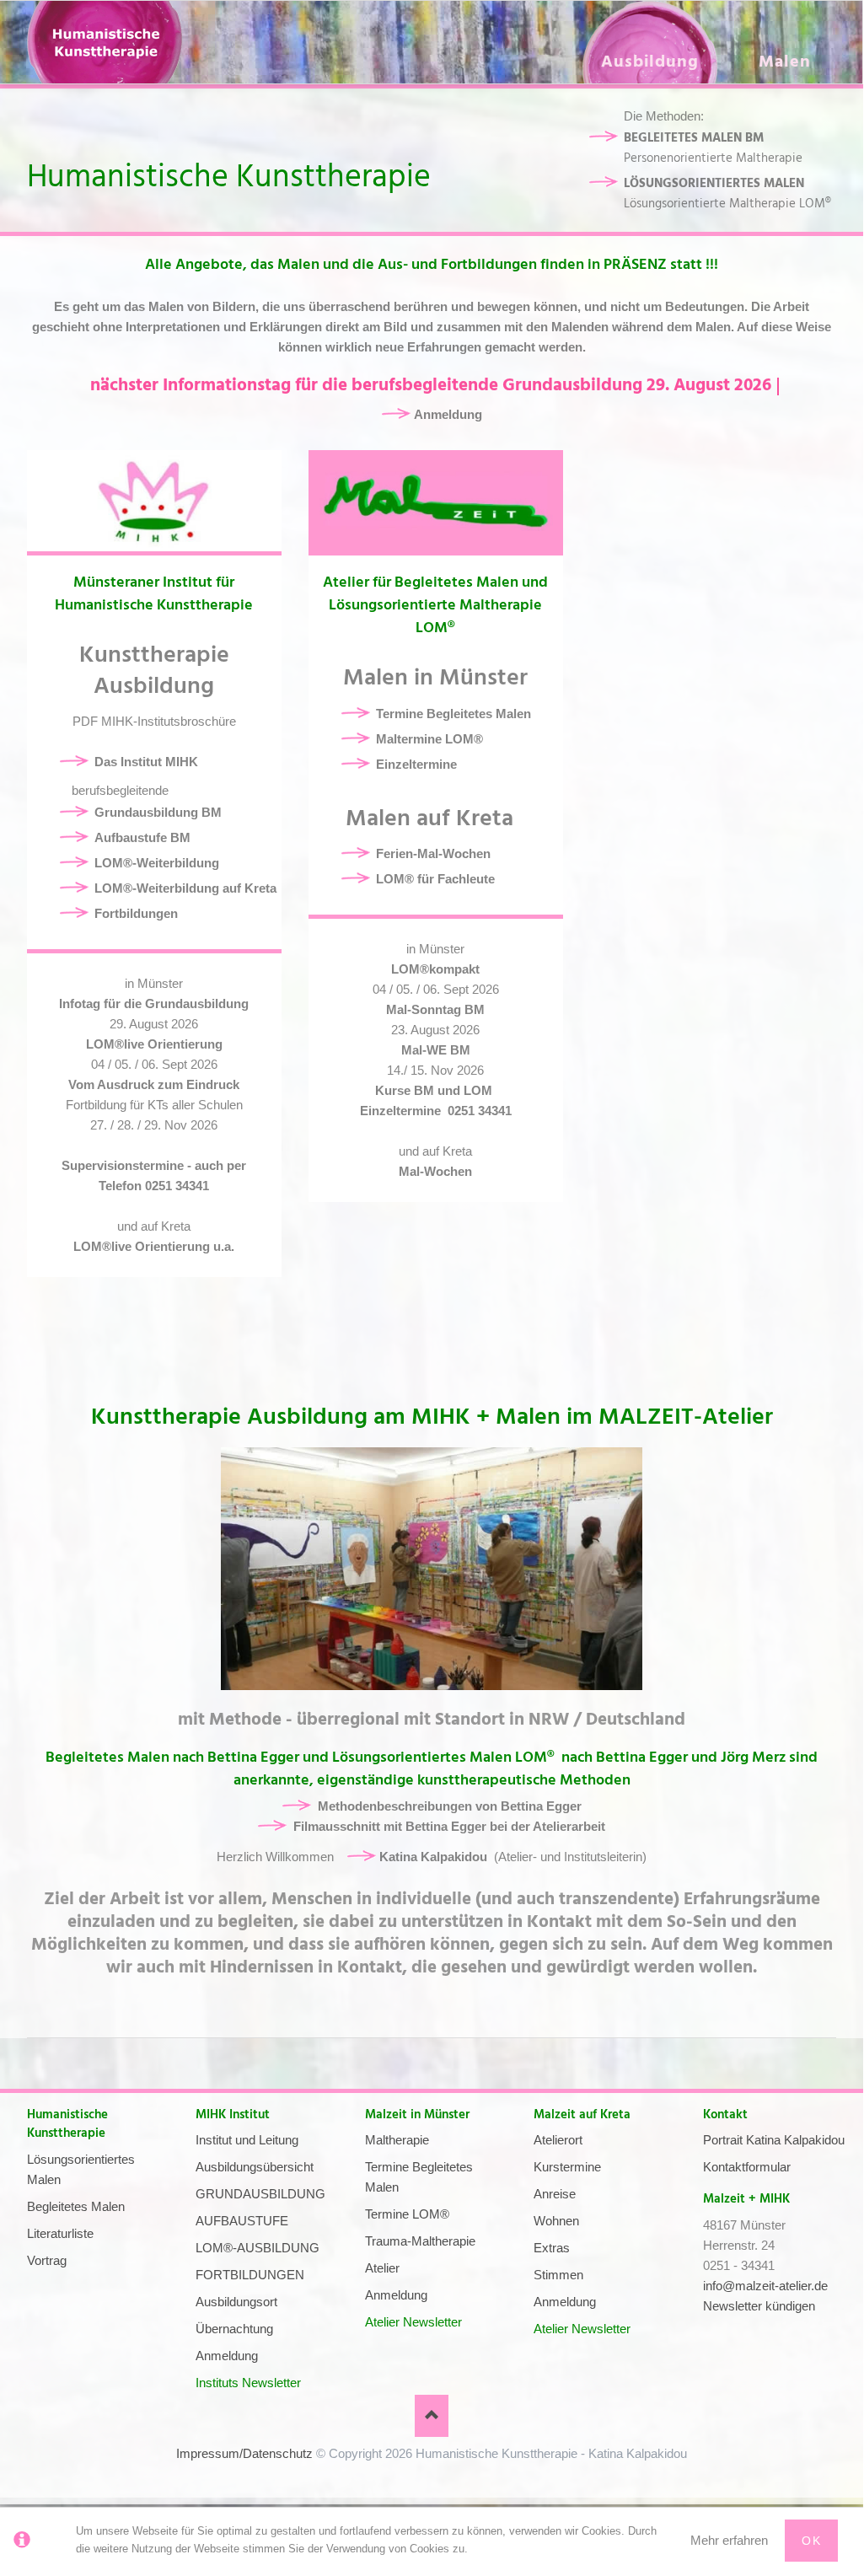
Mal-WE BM (436, 1050)
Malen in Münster (435, 678)
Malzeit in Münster (417, 2114)
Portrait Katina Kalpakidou (774, 2140)
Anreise (555, 2194)
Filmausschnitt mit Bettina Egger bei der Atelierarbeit (449, 1826)
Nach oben (432, 2416)
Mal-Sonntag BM (435, 1009)
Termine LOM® (407, 2214)
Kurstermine (567, 2167)
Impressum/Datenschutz (244, 2453)
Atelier (382, 2268)
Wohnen (556, 2221)
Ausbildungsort (236, 2302)
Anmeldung (227, 2356)
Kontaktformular (747, 2167)
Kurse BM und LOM (435, 1090)
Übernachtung (234, 2329)
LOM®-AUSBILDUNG (258, 2248)
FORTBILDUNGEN (250, 2275)
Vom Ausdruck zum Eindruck (154, 1084)
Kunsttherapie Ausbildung (154, 670)
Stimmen (558, 2275)
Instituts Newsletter (248, 2383)
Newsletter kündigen (759, 2306)
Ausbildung (650, 62)
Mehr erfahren (729, 2540)
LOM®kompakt (435, 969)
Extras (552, 2248)
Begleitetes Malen (76, 2206)
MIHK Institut (233, 2114)
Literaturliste (60, 2233)
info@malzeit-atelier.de (765, 2286)
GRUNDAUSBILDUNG (260, 2194)
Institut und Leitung (247, 2140)
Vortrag (47, 2260)
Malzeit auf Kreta (582, 2114)
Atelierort (558, 2140)
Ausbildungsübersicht (255, 2167)
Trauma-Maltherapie (420, 2241)
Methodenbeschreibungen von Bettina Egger (450, 1806)
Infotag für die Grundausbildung (154, 1004)
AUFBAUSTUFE (242, 2221)
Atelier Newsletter (413, 2322)
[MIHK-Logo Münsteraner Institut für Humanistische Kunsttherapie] (154, 501)
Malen (785, 62)
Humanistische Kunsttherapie (67, 2124)
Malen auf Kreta (435, 818)
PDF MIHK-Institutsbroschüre (154, 721)
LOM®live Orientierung (154, 1044)
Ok (811, 2541)
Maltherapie (397, 2140)
